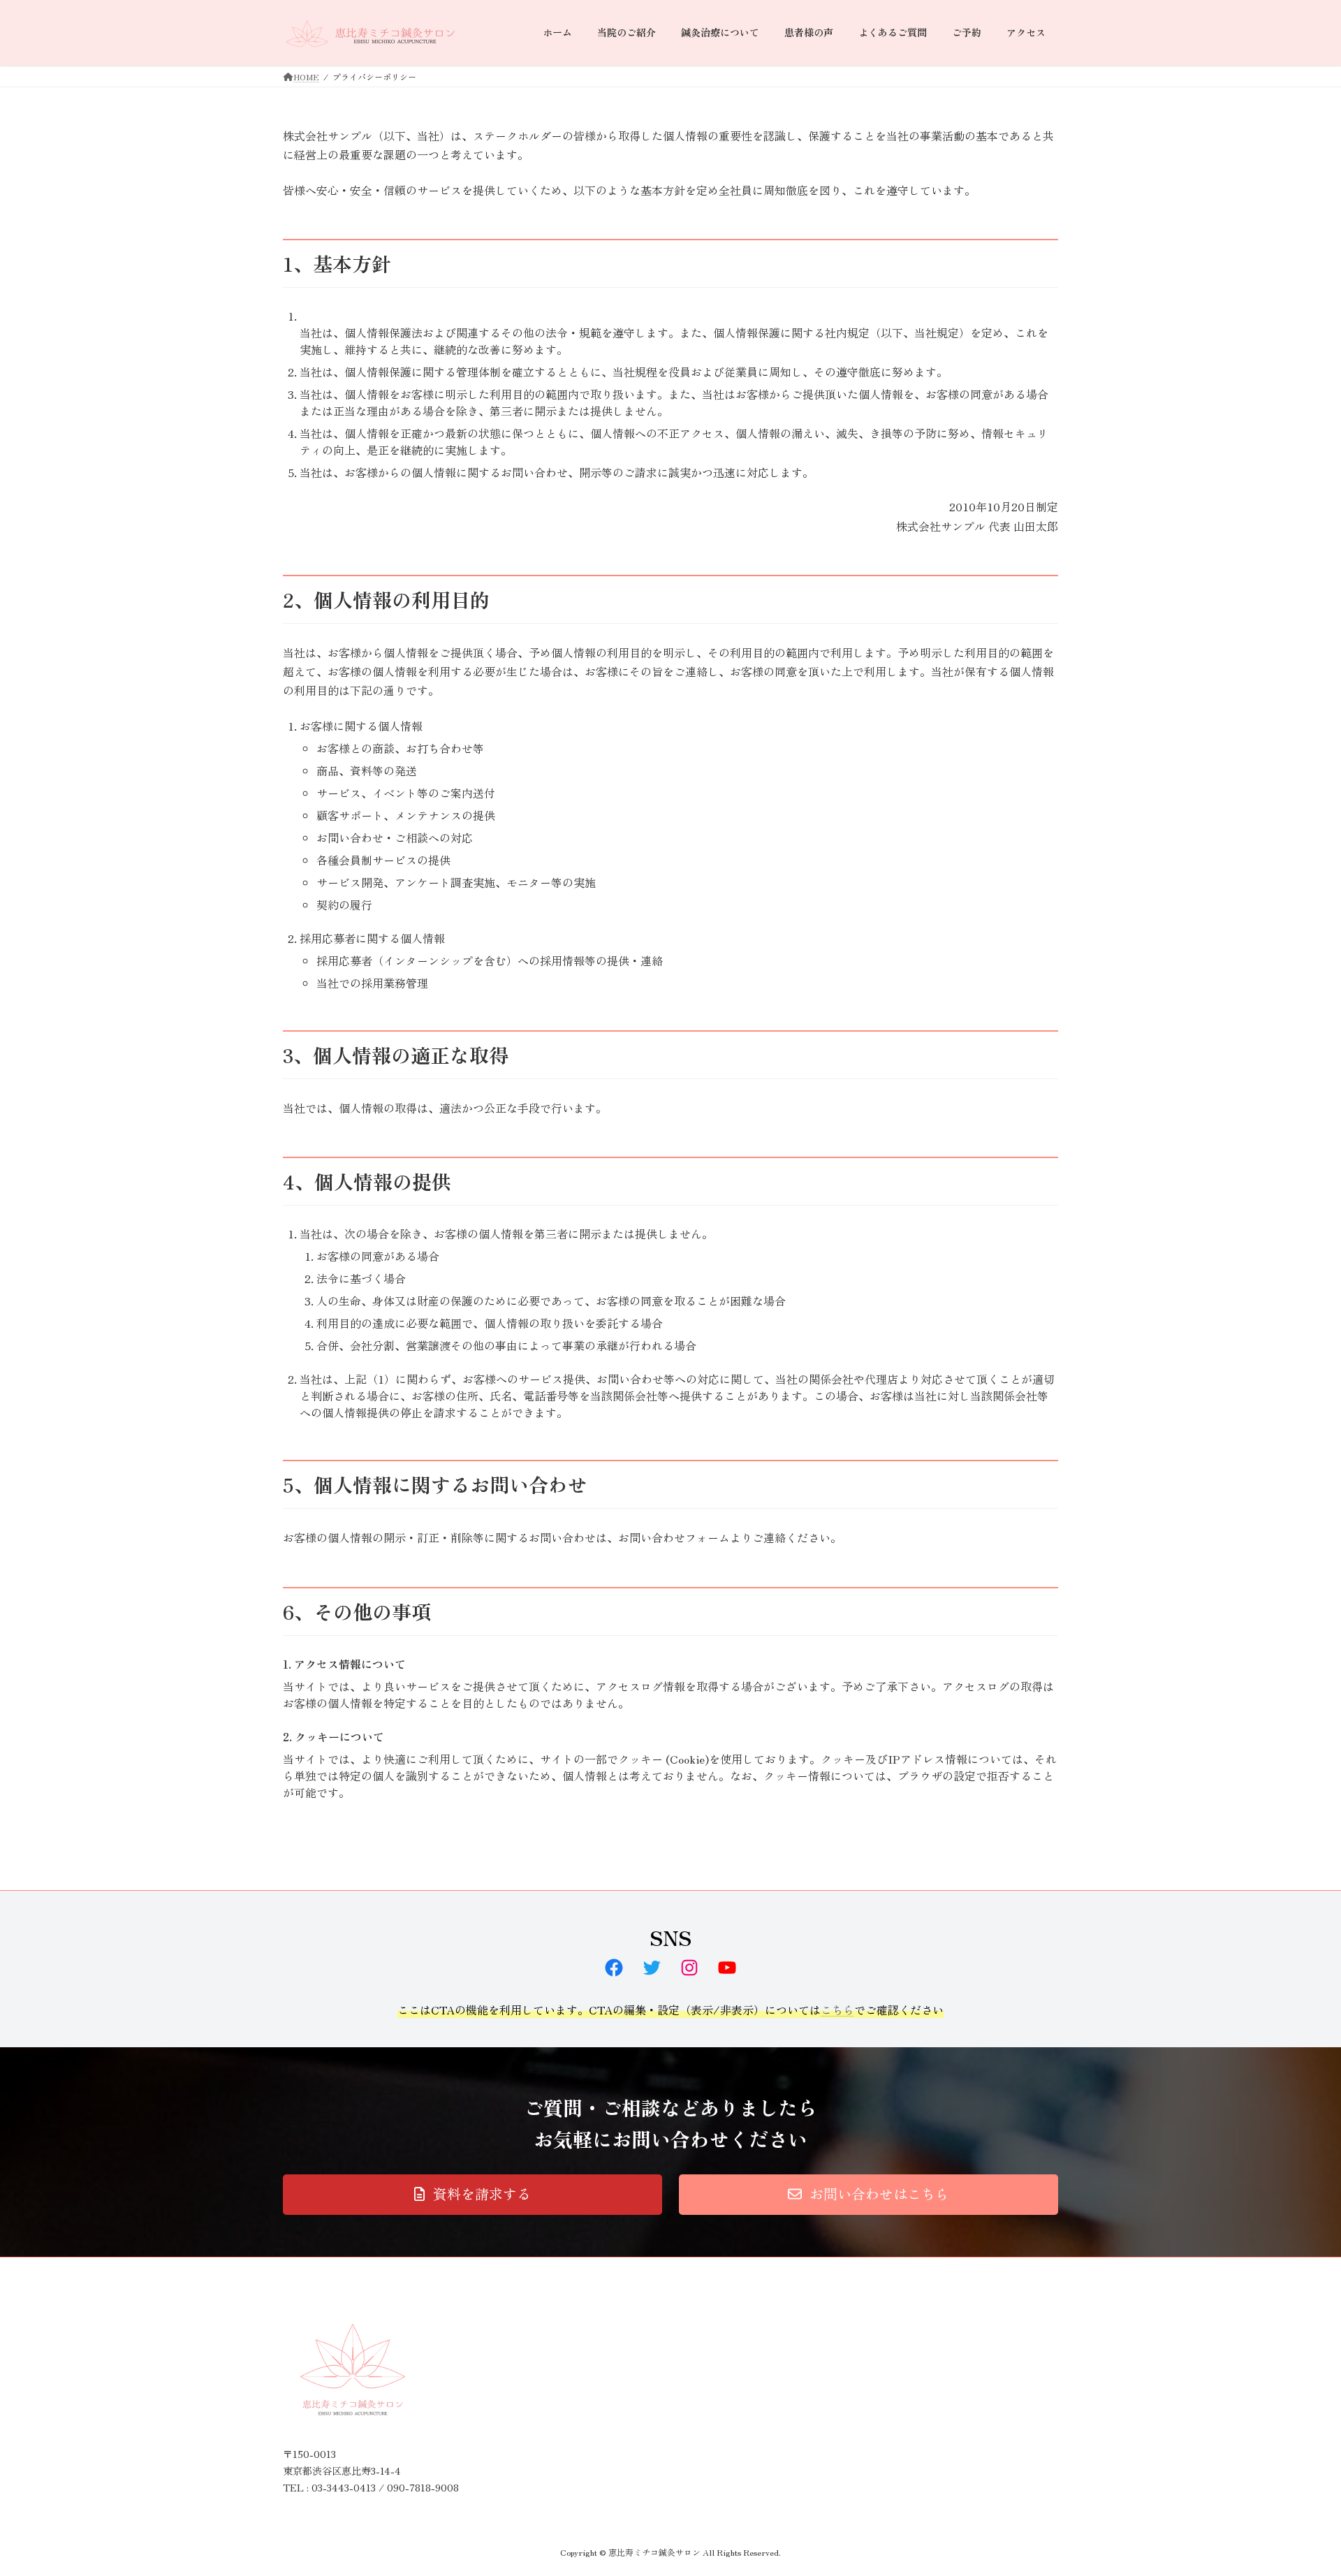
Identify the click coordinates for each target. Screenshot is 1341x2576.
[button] (472, 2195)
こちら (837, 2010)
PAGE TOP (1299, 2485)
